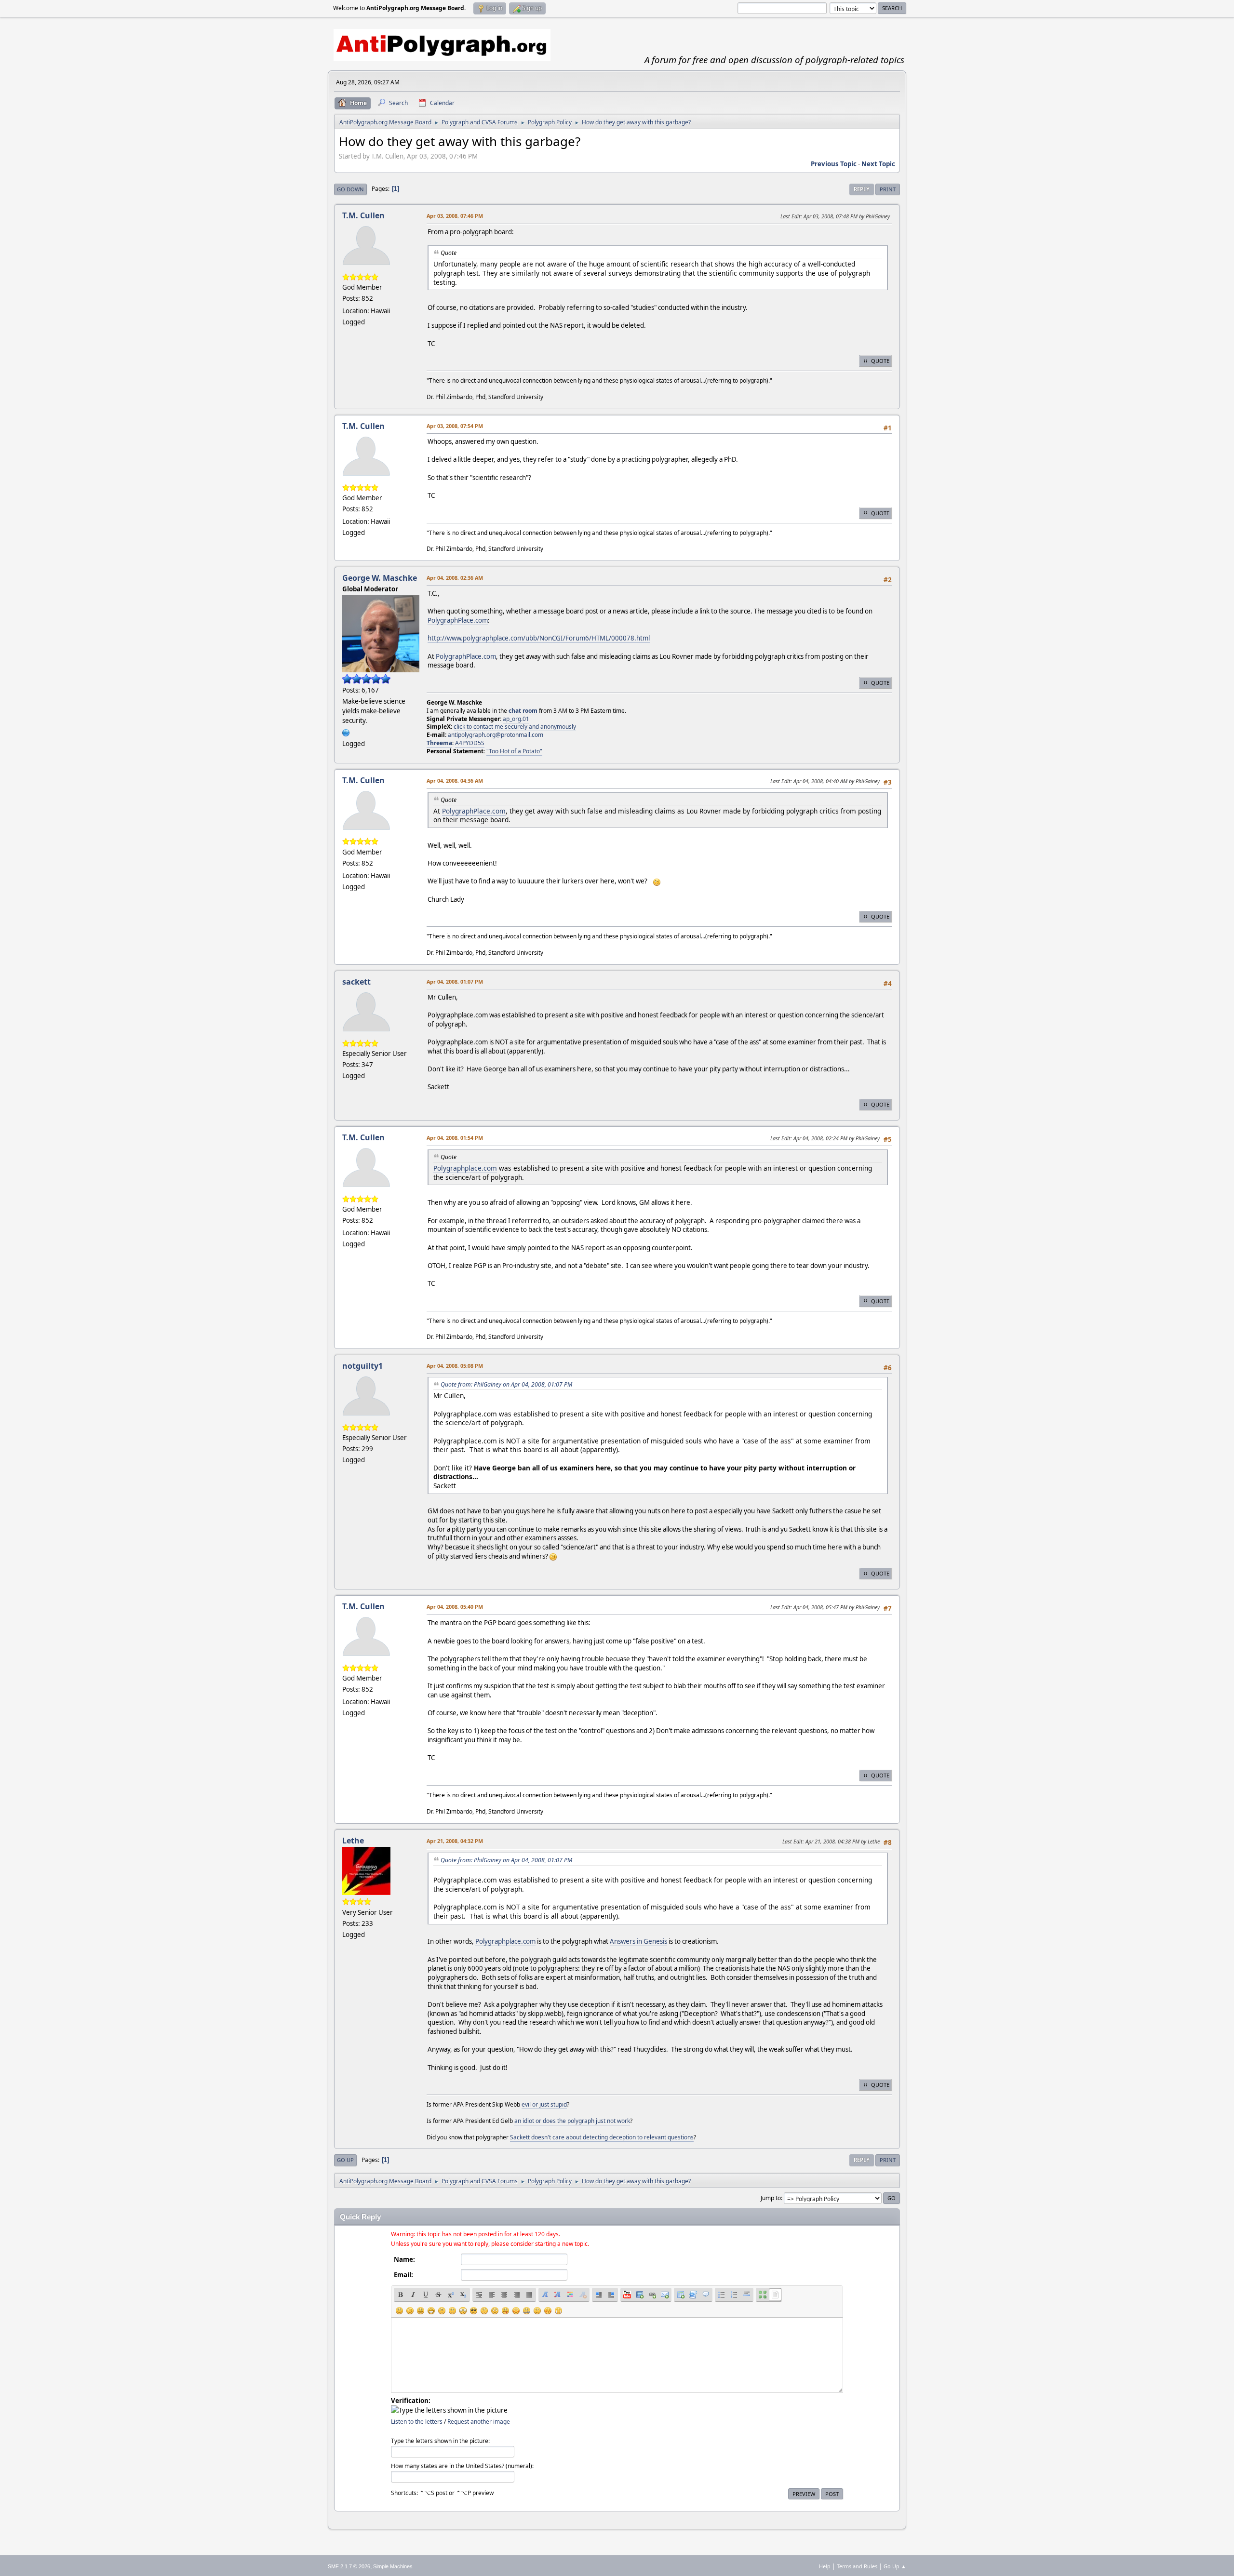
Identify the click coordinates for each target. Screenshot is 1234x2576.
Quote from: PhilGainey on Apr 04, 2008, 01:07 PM (506, 1384)
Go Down (350, 189)
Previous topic (834, 164)
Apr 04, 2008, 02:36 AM (455, 578)
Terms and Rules (857, 2566)
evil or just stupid (544, 2104)
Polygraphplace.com (465, 1168)
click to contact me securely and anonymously (515, 727)
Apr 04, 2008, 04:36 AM (455, 781)
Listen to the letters (417, 2422)
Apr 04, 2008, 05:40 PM (455, 1607)
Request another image (479, 2422)
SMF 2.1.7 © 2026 (349, 2566)
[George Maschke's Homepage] (346, 732)
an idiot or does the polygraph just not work (572, 2121)
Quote (880, 361)
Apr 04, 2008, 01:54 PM (455, 1138)
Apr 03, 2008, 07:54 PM (455, 426)
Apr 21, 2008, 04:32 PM (455, 1841)
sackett (356, 982)
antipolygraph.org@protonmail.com (496, 735)
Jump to (771, 2198)
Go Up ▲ (895, 2566)
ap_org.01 (516, 719)
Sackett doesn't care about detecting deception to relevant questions (602, 2137)
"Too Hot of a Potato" (514, 751)
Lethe (353, 1841)
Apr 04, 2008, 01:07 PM (455, 981)
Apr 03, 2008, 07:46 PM (455, 216)
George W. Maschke (380, 578)
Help (825, 2566)
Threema (439, 743)
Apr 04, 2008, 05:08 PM (455, 1366)
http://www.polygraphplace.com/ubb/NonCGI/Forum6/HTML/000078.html (539, 638)
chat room (523, 711)
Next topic (878, 164)
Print (888, 189)
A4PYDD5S (470, 743)
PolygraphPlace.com (458, 620)
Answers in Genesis (638, 1941)
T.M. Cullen (363, 215)
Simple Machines (393, 2566)
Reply (862, 189)
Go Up (345, 2160)
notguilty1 (362, 1366)
